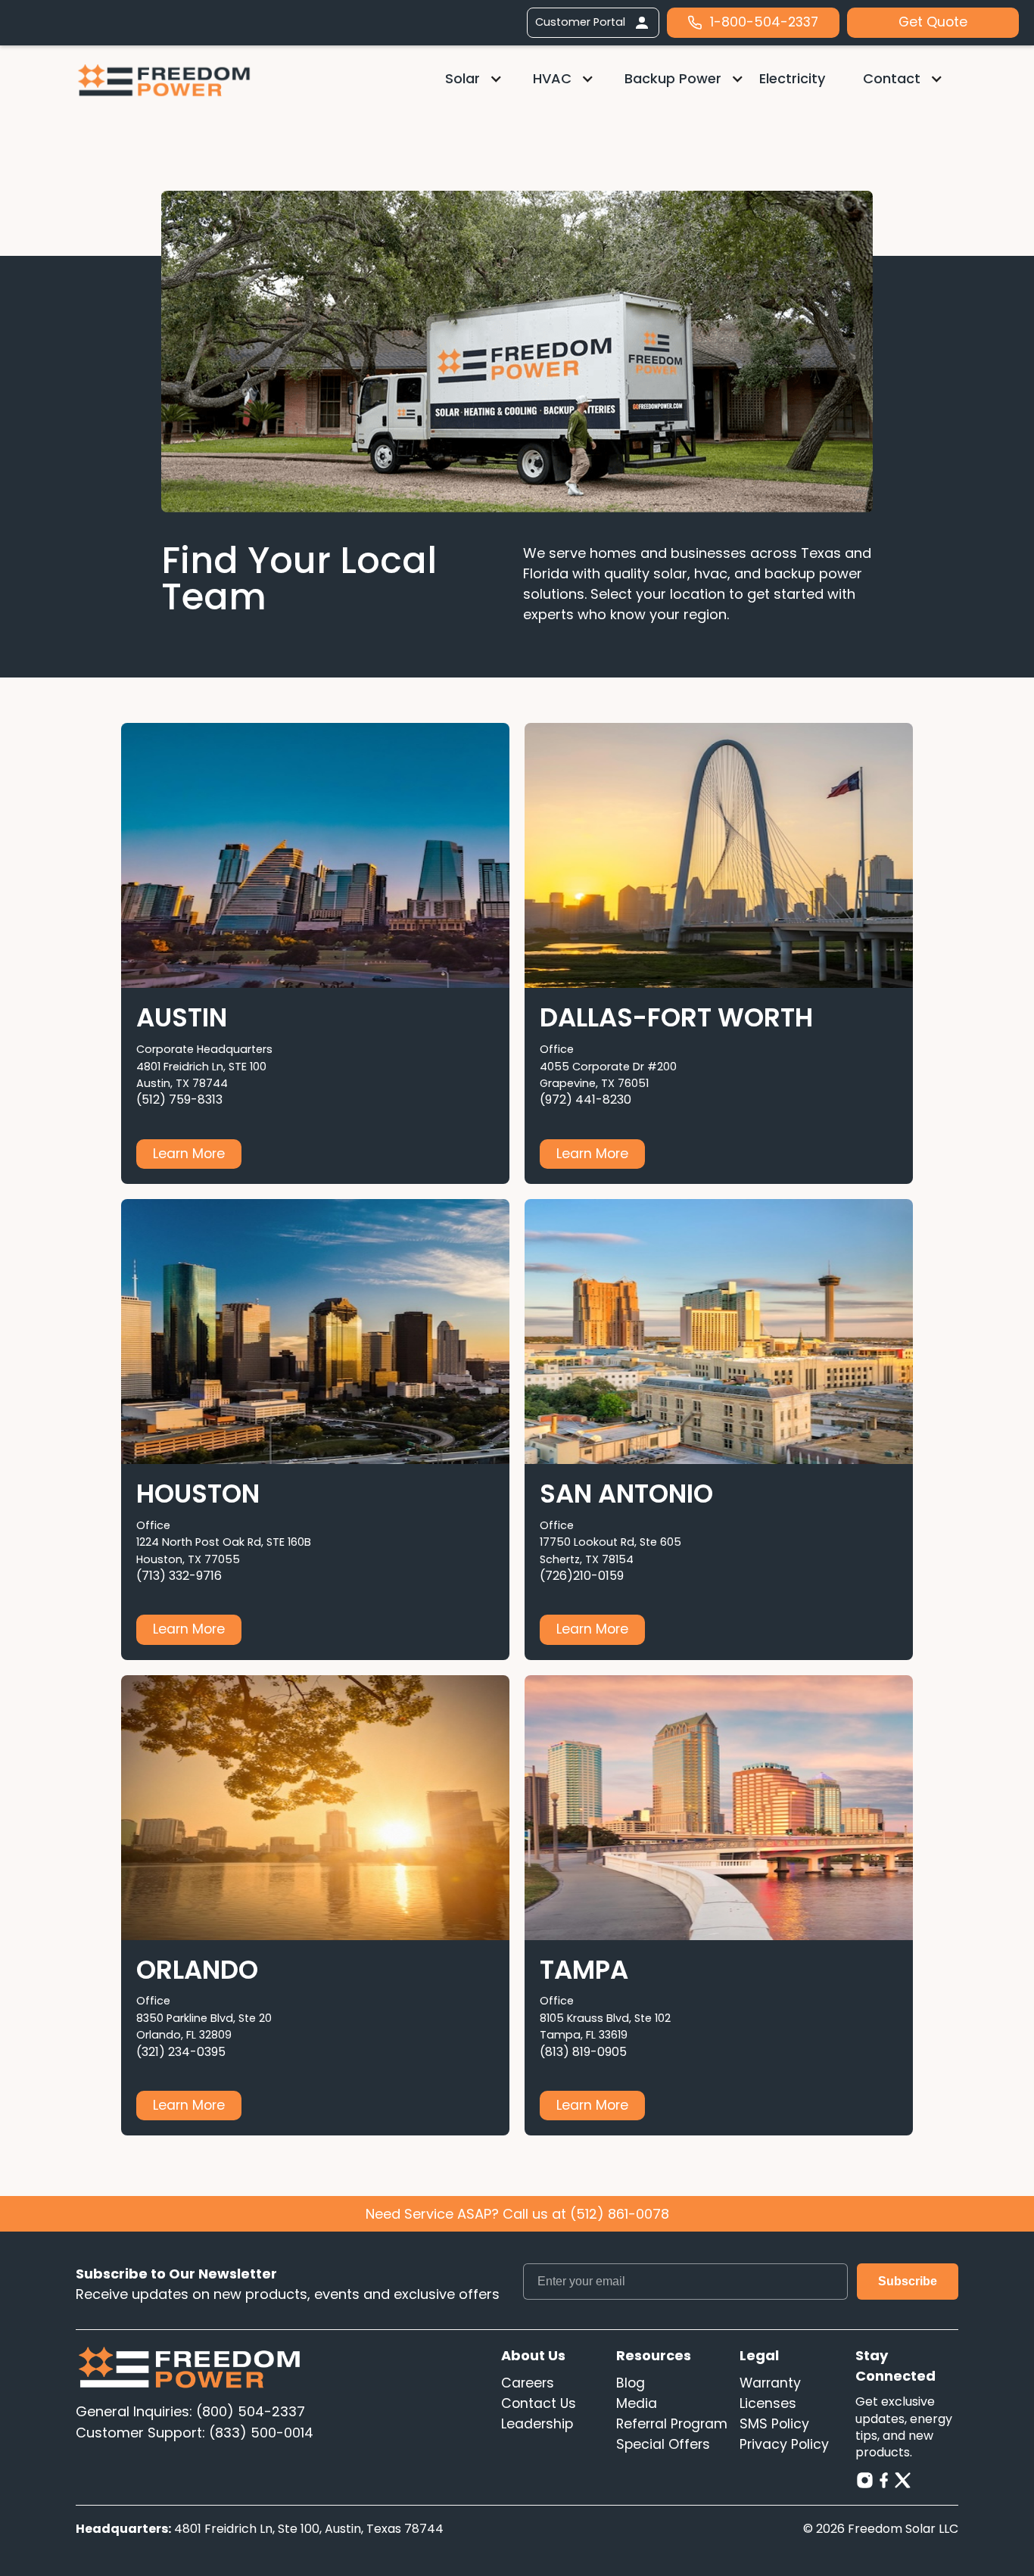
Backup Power (673, 78)
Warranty (770, 2383)
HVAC (552, 78)
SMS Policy (774, 2424)
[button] (474, 78)
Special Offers (663, 2444)
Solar (462, 78)
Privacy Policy (784, 2444)
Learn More (189, 1154)
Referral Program (672, 2424)
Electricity (792, 78)
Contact (892, 78)
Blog (631, 2383)
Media (637, 2403)
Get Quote (933, 22)
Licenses (768, 2403)
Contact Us (539, 2403)
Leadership (537, 2424)
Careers (528, 2383)
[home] (164, 80)
